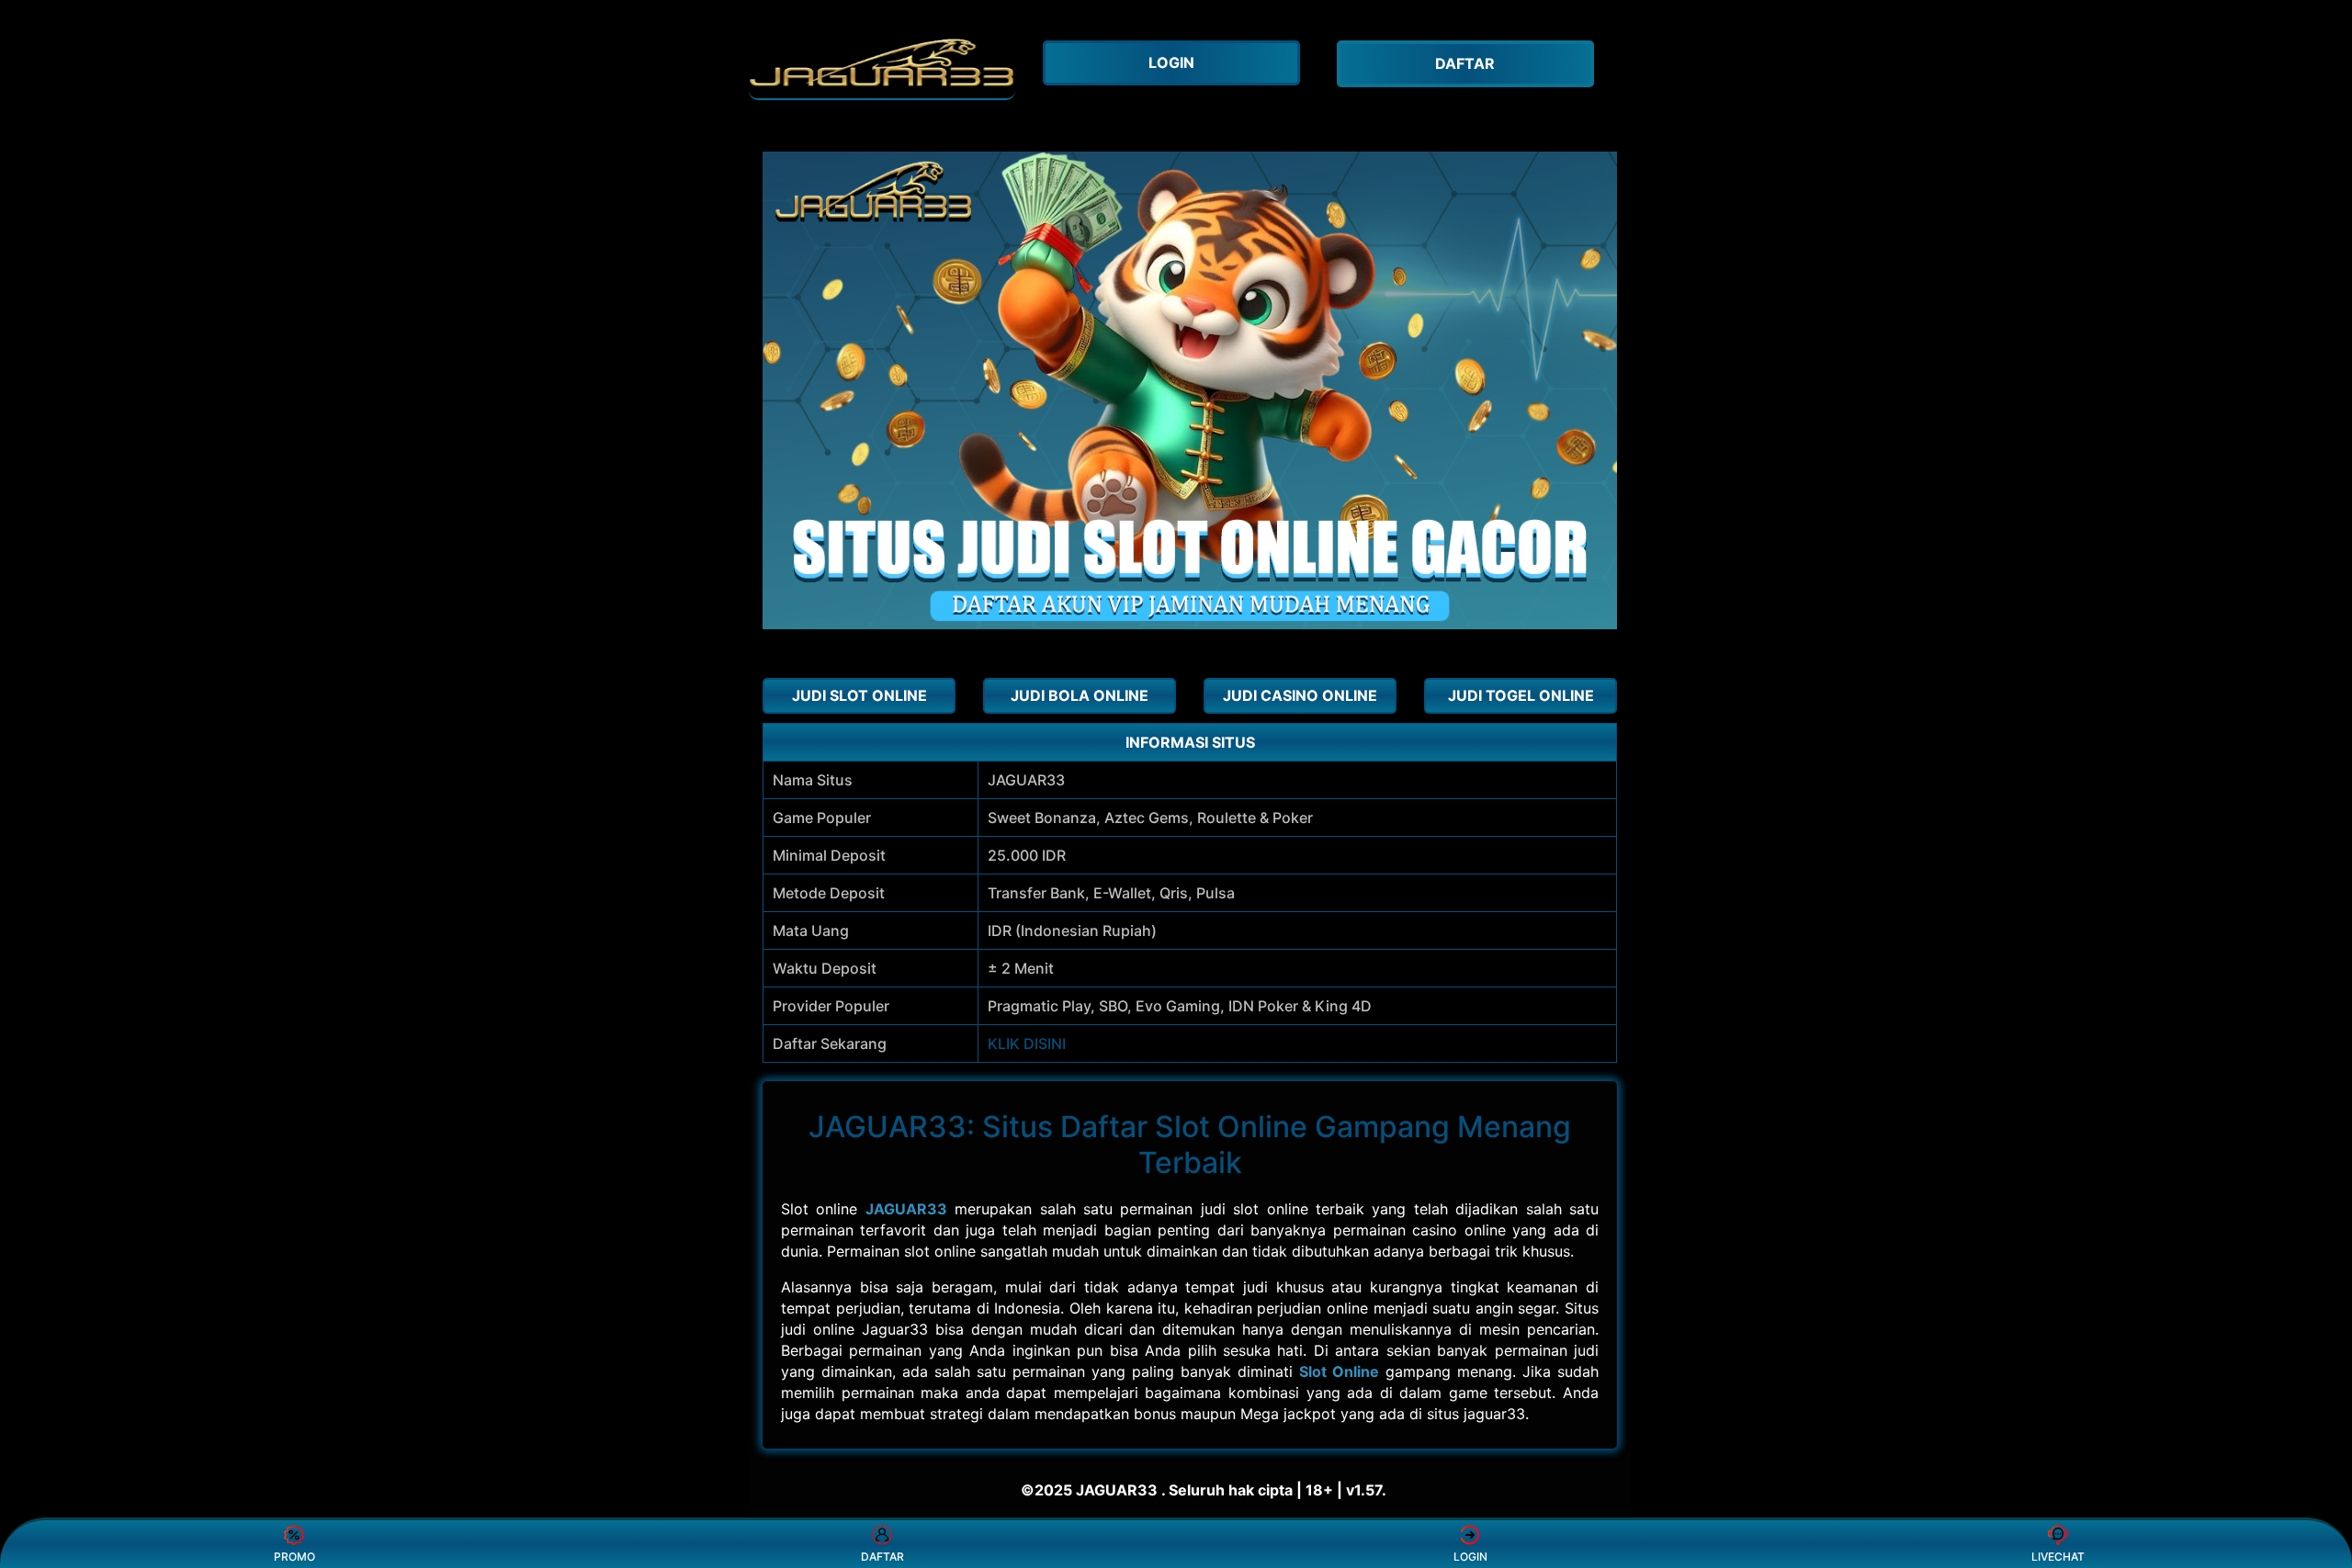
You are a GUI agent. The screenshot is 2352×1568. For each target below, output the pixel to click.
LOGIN (1470, 1557)
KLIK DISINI (1027, 1043)
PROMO (294, 1557)
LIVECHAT (2058, 1557)
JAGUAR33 (906, 1209)
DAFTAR (882, 1557)
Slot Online (1339, 1371)
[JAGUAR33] (882, 64)
